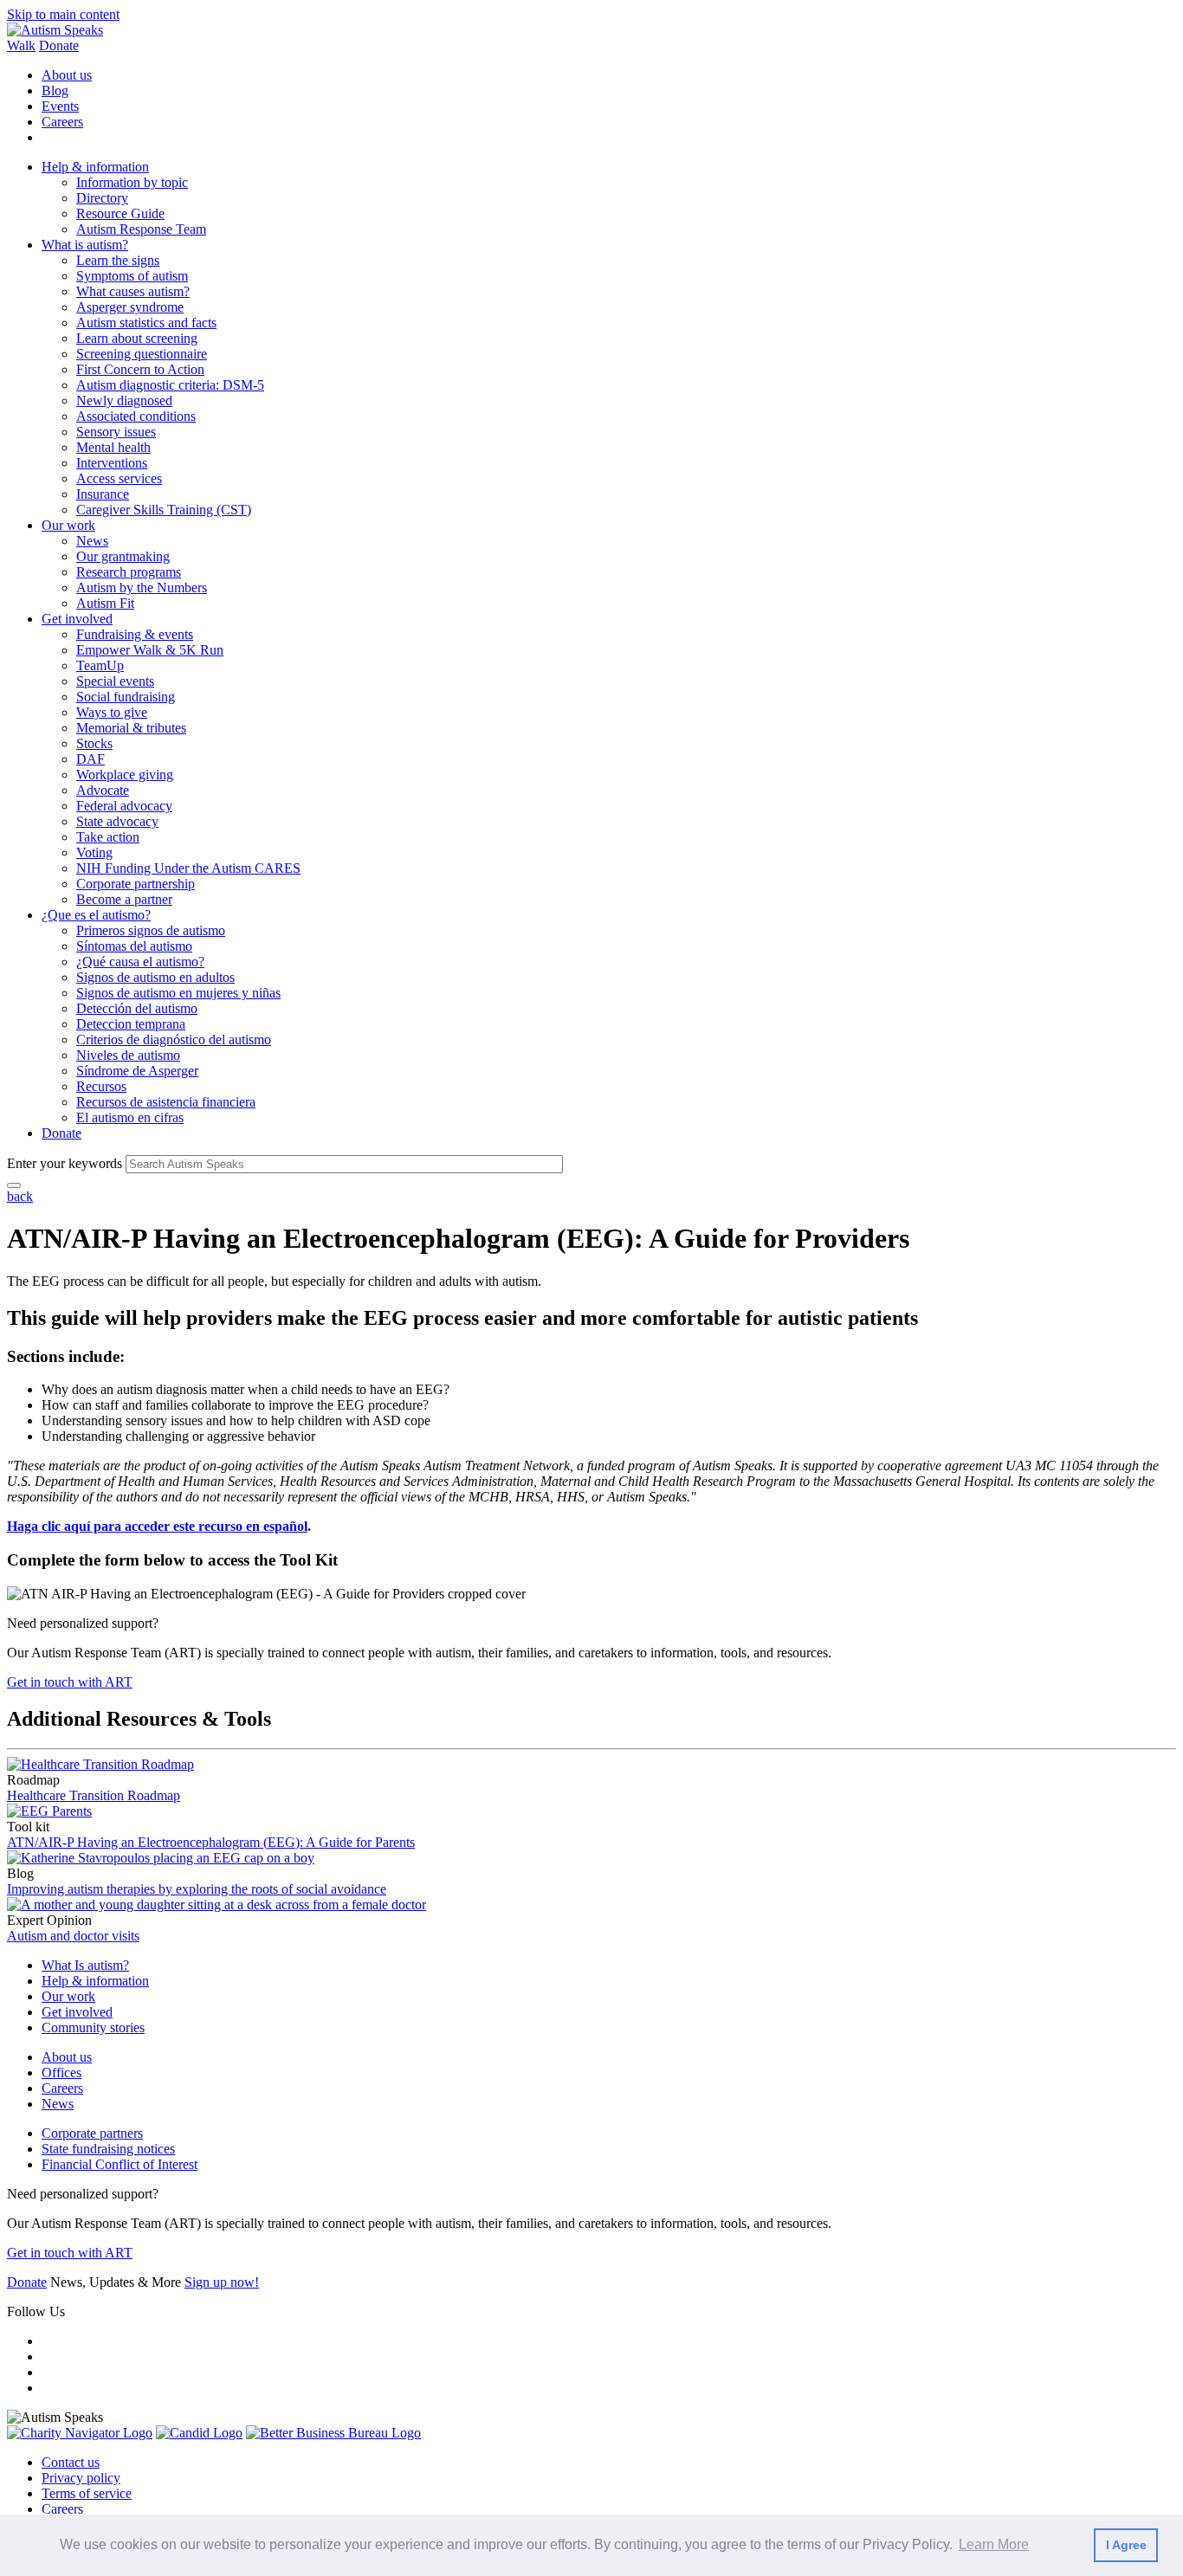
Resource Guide (120, 213)
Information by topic (132, 182)
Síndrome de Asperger (137, 1071)
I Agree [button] (1126, 2545)
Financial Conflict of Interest (120, 2164)
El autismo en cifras (130, 1117)
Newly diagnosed (124, 400)
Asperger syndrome (130, 307)
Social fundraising (126, 697)
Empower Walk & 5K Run (150, 650)
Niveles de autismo (128, 1055)
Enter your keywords (65, 1163)
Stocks (94, 743)
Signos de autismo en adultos (155, 977)
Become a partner (124, 899)
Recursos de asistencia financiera (166, 1102)
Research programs (129, 572)
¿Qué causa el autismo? (140, 962)
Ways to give (112, 712)
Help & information (95, 167)
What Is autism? (85, 1965)
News (92, 541)
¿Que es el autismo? (96, 915)
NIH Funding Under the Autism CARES (188, 868)
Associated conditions (136, 416)
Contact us (71, 2462)
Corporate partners (92, 2133)
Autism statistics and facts (146, 323)
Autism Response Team (141, 229)
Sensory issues (116, 432)
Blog (55, 90)
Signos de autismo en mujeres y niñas (178, 993)
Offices (61, 2072)
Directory (102, 198)
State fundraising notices (108, 2149)
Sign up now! (222, 2282)
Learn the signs (118, 260)
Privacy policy (81, 2478)
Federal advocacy (124, 806)
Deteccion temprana (131, 1024)
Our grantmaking (123, 556)
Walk (21, 45)
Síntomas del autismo (134, 946)
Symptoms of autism (132, 276)
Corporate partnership (136, 884)
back (20, 1196)
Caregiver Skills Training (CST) (164, 510)
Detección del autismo (137, 1008)
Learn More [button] (994, 2544)
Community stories (93, 2027)
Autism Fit (105, 603)
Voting (94, 852)
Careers (62, 122)
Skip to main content (63, 14)
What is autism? (85, 245)
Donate (59, 45)
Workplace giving (125, 775)
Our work (68, 525)
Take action (108, 837)
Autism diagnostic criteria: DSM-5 (170, 385)
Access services (119, 478)
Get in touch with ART (70, 1682)
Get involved (77, 619)
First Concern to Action (140, 369)
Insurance (103, 494)
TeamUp (100, 665)
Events (60, 106)
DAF (91, 759)
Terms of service (87, 2493)
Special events (115, 681)
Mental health (113, 447)
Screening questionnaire (142, 354)
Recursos (101, 1086)
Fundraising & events (135, 634)
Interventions (112, 463)
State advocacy (117, 821)
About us (67, 75)
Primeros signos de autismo (151, 930)
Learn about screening (137, 338)
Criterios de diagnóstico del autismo (174, 1039)
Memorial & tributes (131, 728)
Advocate (103, 790)
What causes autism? (133, 291)
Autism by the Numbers (142, 588)
